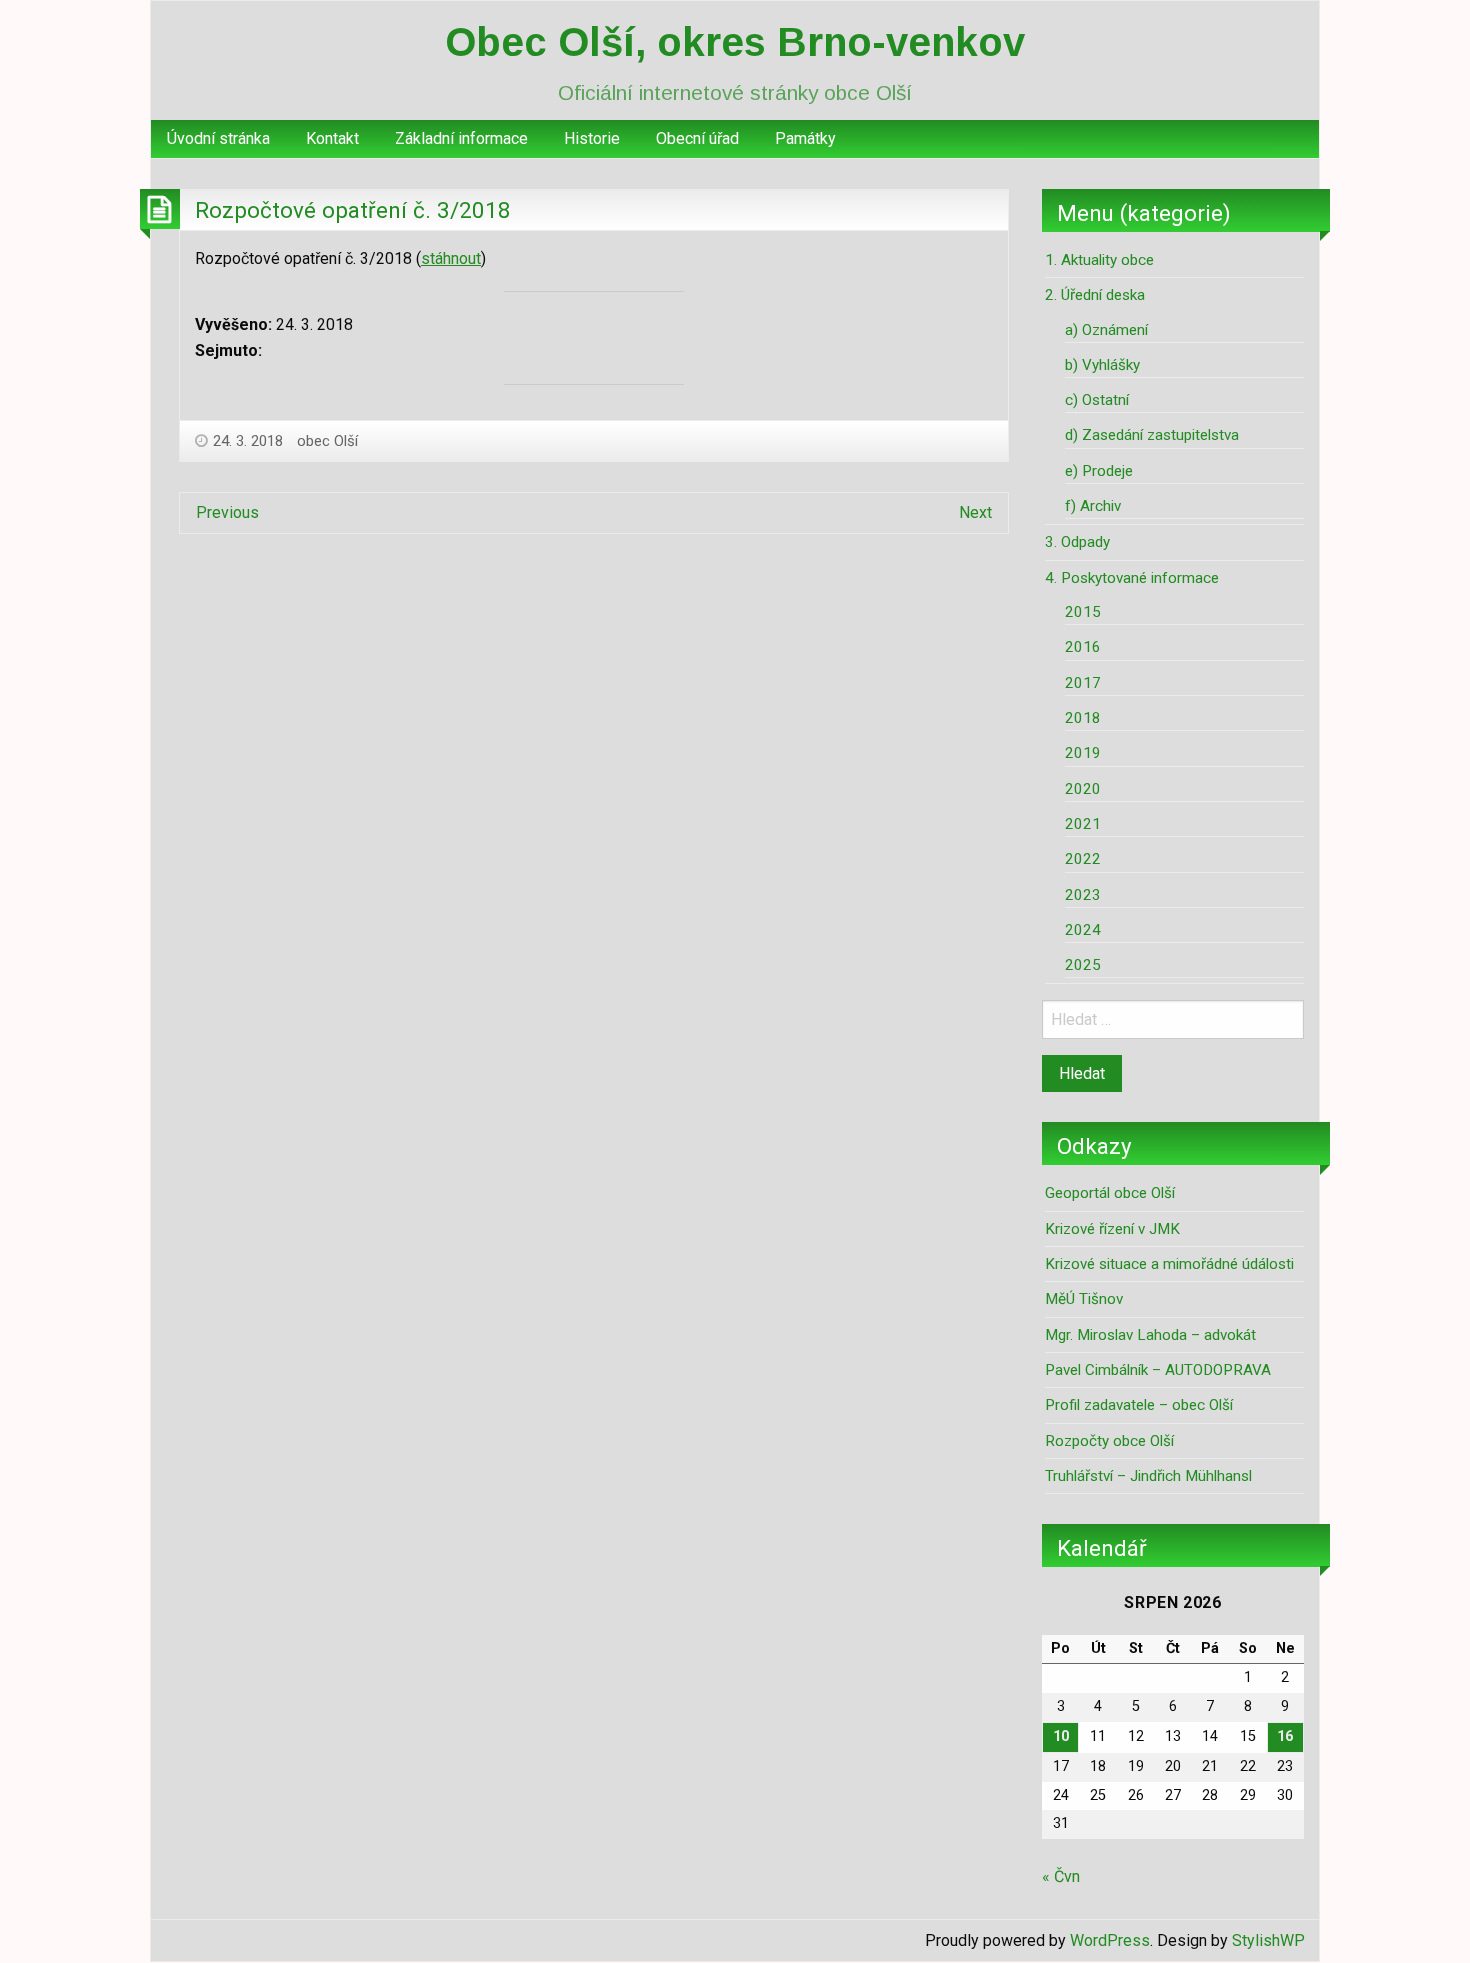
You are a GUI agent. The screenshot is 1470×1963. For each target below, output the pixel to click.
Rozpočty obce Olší (1109, 1441)
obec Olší (327, 441)
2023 (1083, 895)
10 (1061, 1736)
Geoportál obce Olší (1110, 1193)
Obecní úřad (697, 138)
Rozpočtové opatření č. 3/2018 (353, 210)
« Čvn (1061, 1876)
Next (975, 512)
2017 (1083, 683)
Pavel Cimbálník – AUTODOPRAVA (1158, 1370)
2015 (1083, 612)
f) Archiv (1093, 506)
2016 (1083, 647)
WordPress (1110, 1940)
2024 (1083, 930)
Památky (805, 138)
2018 (1083, 718)
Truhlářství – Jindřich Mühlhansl (1148, 1476)
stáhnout (451, 258)
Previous (227, 512)
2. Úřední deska (1095, 295)
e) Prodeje (1099, 471)
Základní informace (461, 138)
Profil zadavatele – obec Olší (1139, 1405)
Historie (592, 138)
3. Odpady (1077, 542)
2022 (1083, 859)
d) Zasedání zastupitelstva (1152, 435)
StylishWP (1268, 1940)
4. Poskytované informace (1132, 578)
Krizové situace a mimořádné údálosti (1169, 1264)
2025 (1083, 965)
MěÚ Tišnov (1084, 1299)
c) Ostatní (1097, 400)
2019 (1083, 753)
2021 (1083, 824)
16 (1285, 1736)
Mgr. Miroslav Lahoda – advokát (1150, 1335)
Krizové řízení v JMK (1112, 1229)
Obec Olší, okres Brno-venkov (735, 42)
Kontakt (332, 138)
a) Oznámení (1106, 330)
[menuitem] (218, 139)
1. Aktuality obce (1099, 260)
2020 (1083, 789)
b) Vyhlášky (1102, 365)
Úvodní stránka (218, 138)
